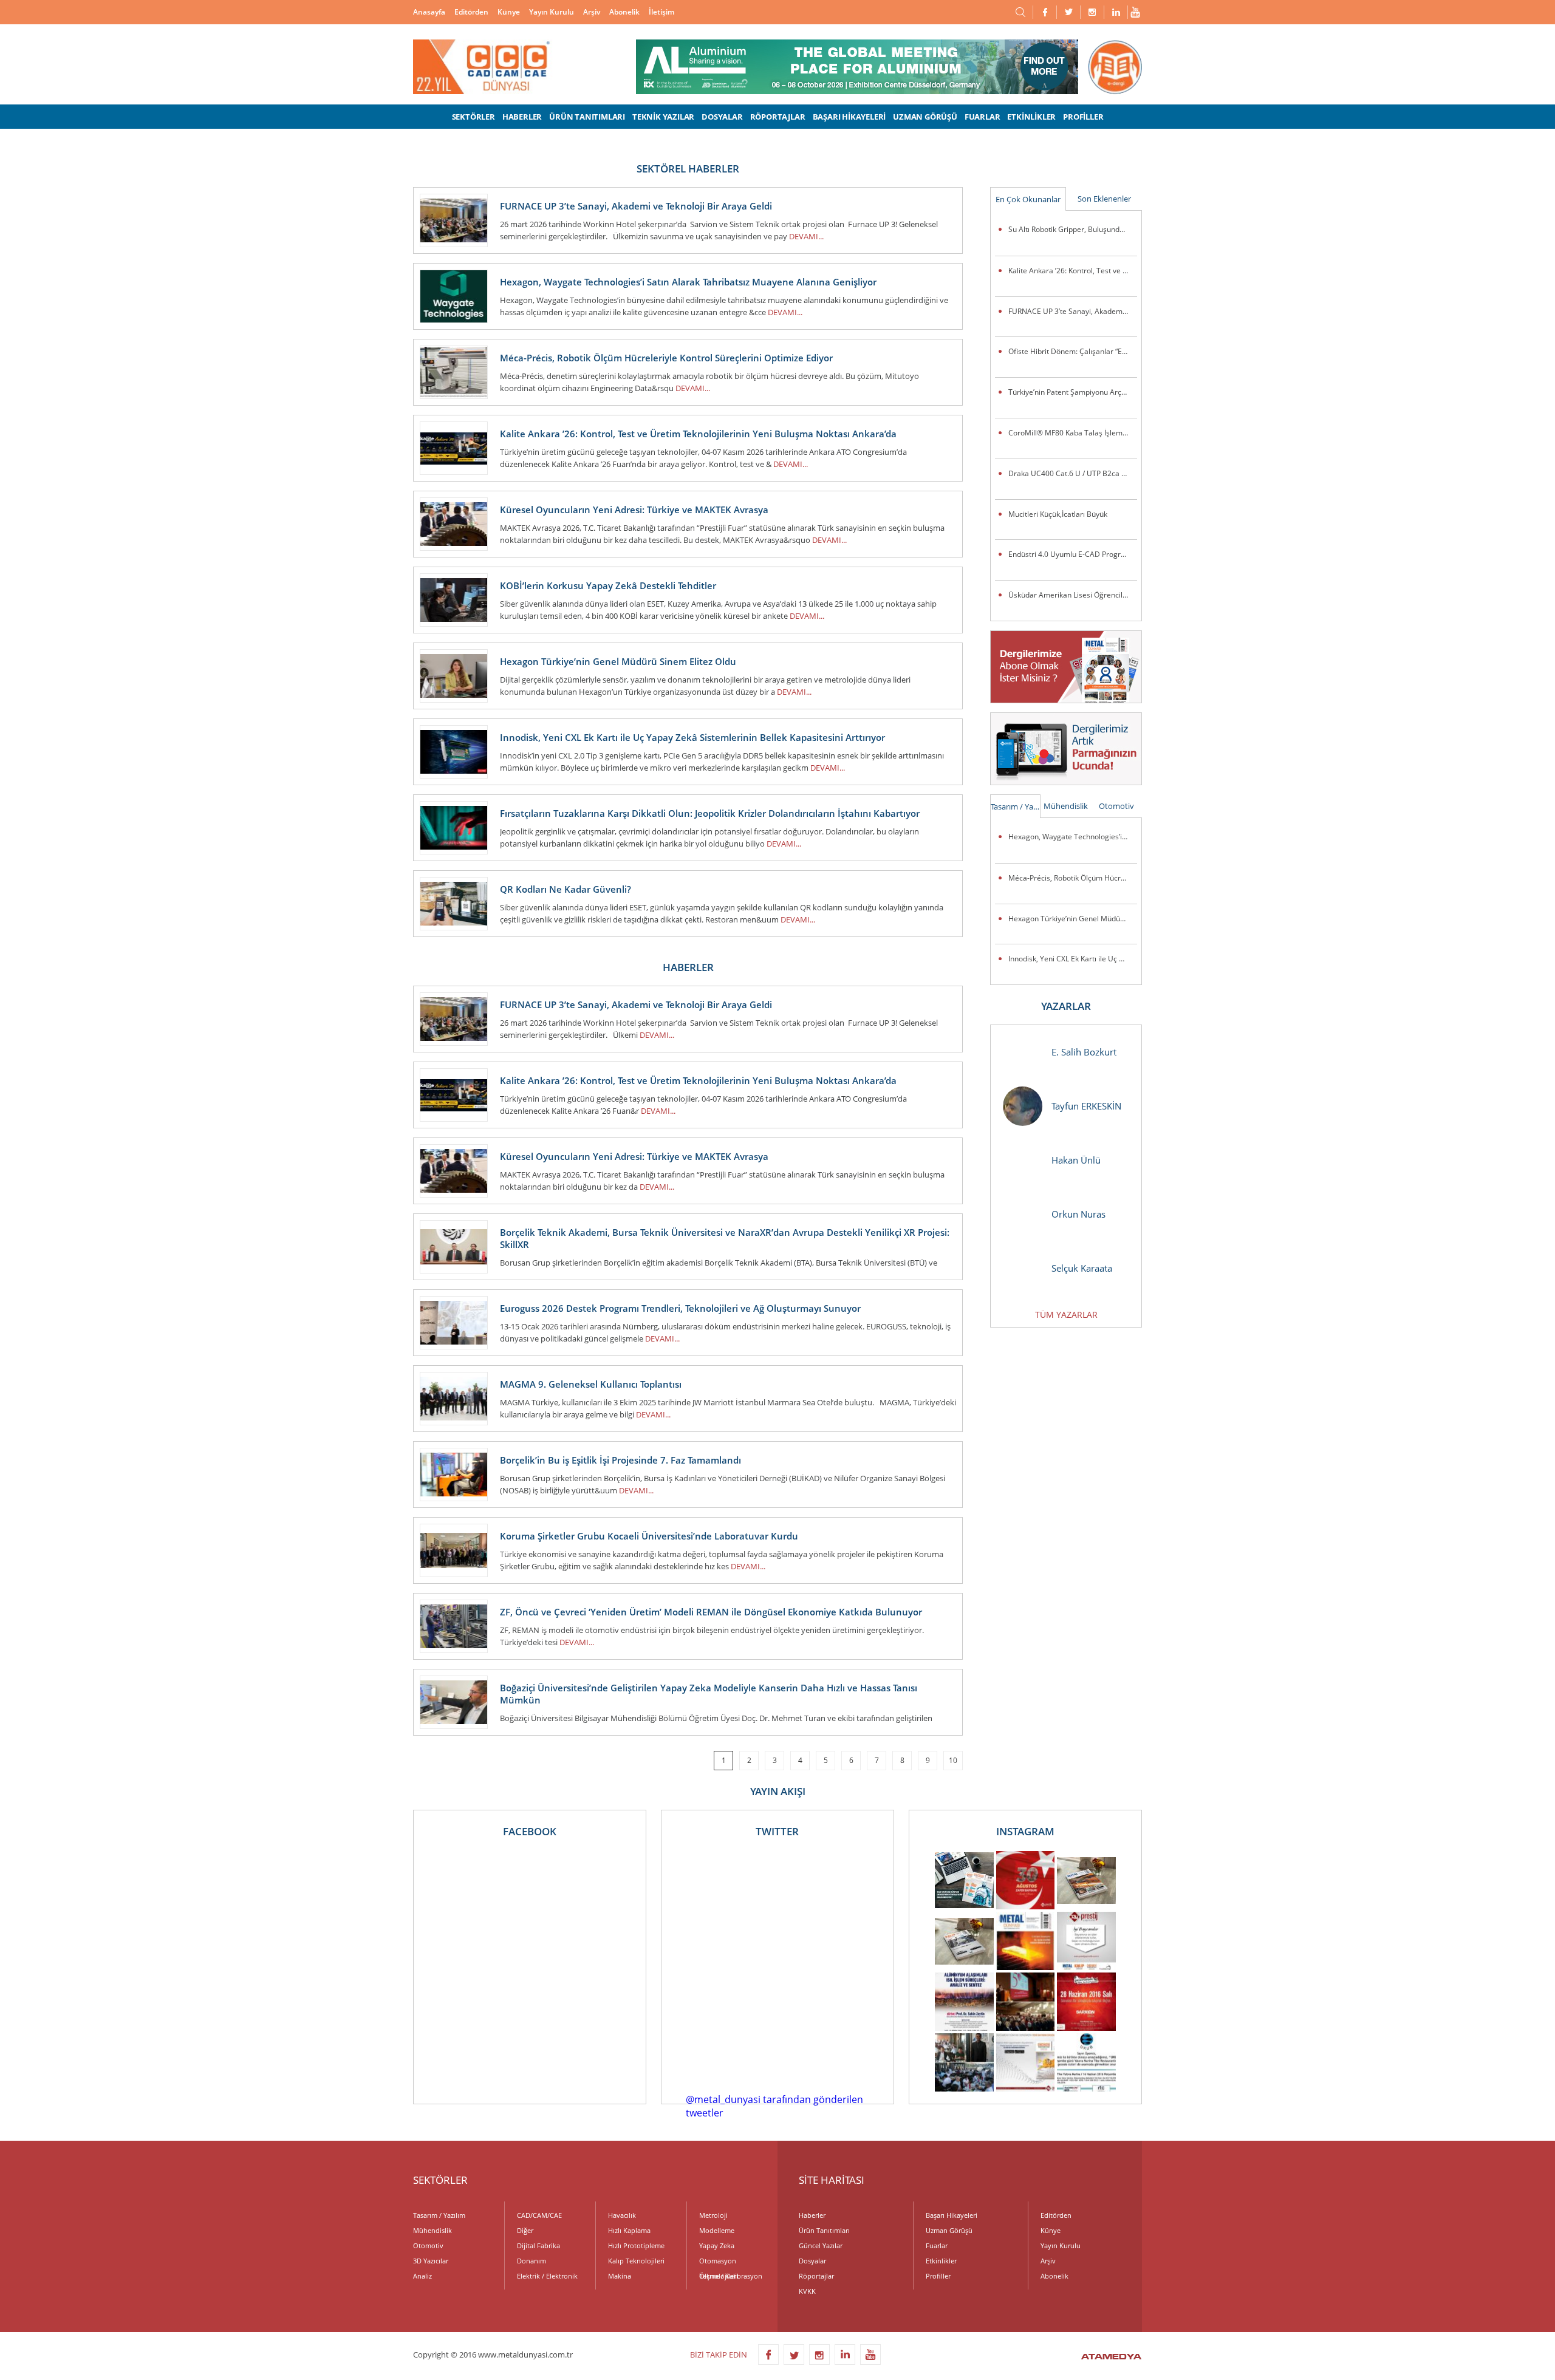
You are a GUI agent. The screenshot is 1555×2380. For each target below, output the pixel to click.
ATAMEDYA (1111, 2358)
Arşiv (592, 12)
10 (953, 1760)
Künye (509, 12)
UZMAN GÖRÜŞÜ (925, 117)
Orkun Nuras (1078, 1214)
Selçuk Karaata (1082, 1268)
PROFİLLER (1083, 117)
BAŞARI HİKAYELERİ (849, 117)
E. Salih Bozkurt (1084, 1052)
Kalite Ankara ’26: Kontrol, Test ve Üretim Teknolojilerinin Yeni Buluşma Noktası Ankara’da (1073, 271)
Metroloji (713, 2215)
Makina (620, 2276)
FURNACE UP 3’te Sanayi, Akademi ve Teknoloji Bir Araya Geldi (1073, 311)
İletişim (661, 12)
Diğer (525, 2230)
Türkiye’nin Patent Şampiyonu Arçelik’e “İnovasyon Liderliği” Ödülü (1073, 392)
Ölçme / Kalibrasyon (731, 2276)
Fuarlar (937, 2245)
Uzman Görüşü (949, 2230)
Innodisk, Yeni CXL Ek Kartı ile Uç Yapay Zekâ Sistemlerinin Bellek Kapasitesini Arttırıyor (1073, 959)
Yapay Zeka (717, 2245)
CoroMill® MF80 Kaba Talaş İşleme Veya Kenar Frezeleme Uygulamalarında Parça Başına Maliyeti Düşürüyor (1073, 433)
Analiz (422, 2276)
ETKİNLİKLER (1031, 117)
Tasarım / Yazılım (1016, 806)
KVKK (807, 2291)
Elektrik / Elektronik (547, 2276)
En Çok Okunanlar (1028, 199)
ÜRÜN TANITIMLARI (587, 117)
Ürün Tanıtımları (824, 2230)
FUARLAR (983, 117)
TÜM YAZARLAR (1066, 1314)
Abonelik (624, 12)
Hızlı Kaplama (629, 2230)
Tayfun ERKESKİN (1086, 1106)
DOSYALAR (722, 117)
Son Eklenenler (1104, 199)
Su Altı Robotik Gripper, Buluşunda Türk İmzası (1073, 229)
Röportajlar (816, 2276)
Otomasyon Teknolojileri (719, 2262)
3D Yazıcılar (431, 2261)
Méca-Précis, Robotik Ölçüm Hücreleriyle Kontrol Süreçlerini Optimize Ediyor (1073, 878)
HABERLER (522, 117)
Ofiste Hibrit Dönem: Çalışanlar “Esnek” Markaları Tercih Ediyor (1073, 351)
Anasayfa (429, 12)
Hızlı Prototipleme (636, 2245)
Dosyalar (812, 2261)
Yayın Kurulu (552, 12)
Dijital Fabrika (538, 2245)
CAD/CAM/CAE (539, 2215)
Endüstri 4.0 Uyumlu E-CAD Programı (1071, 554)
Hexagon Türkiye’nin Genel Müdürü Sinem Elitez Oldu (1073, 919)
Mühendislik (1066, 806)
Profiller (938, 2276)
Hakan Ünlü (1076, 1160)
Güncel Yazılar (821, 2245)
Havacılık (622, 2215)
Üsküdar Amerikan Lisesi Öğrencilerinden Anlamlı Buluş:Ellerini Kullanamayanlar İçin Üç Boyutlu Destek (1073, 595)
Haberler (812, 2215)
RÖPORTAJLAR (778, 117)
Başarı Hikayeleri (952, 2215)
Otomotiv (1116, 806)
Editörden (471, 12)
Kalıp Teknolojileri (636, 2261)
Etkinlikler (941, 2261)
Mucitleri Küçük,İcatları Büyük (1058, 514)
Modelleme (717, 2230)
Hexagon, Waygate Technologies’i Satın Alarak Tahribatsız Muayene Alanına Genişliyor (1073, 837)
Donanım (531, 2261)
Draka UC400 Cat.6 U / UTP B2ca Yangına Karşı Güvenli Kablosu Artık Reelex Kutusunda (1073, 473)
